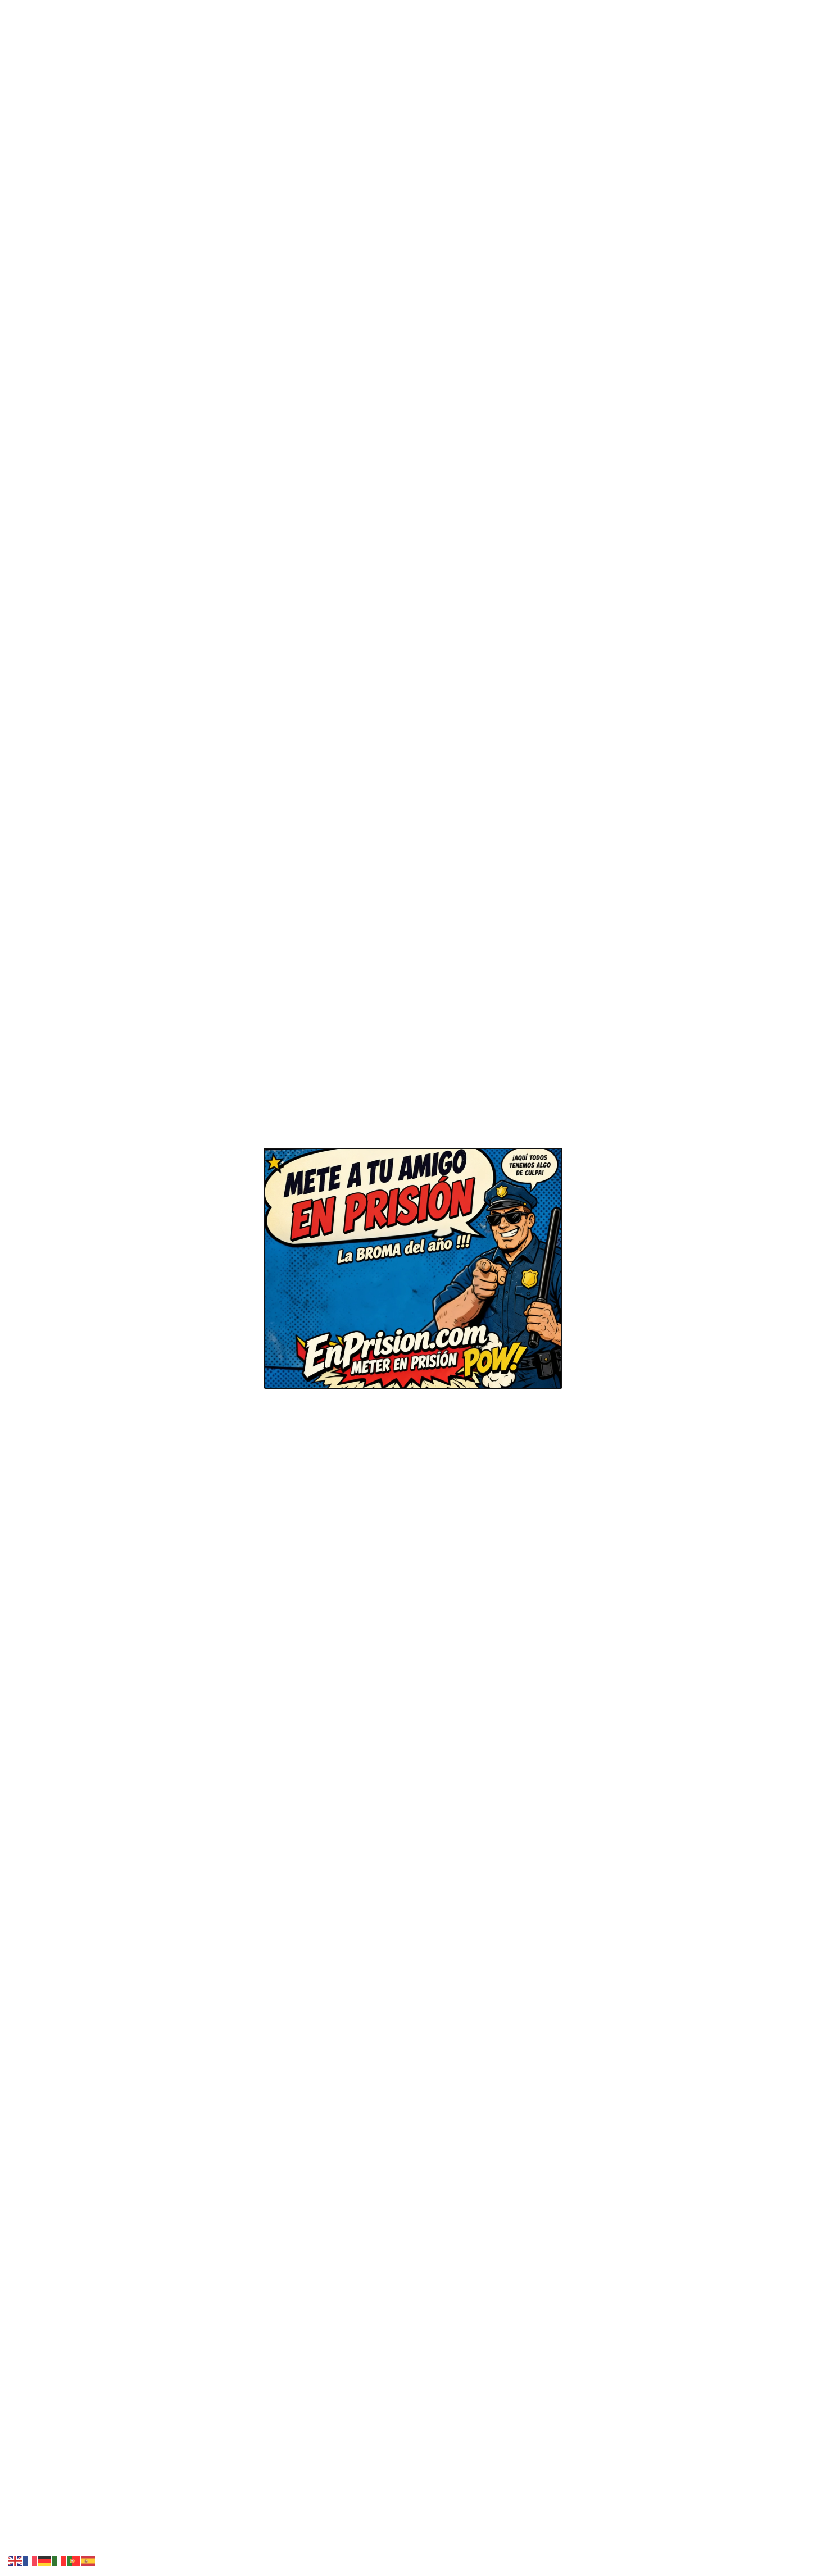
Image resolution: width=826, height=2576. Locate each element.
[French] (30, 2560)
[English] (16, 2560)
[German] (45, 2560)
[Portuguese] (74, 2560)
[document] (413, 1288)
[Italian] (60, 2560)
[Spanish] (89, 2560)
